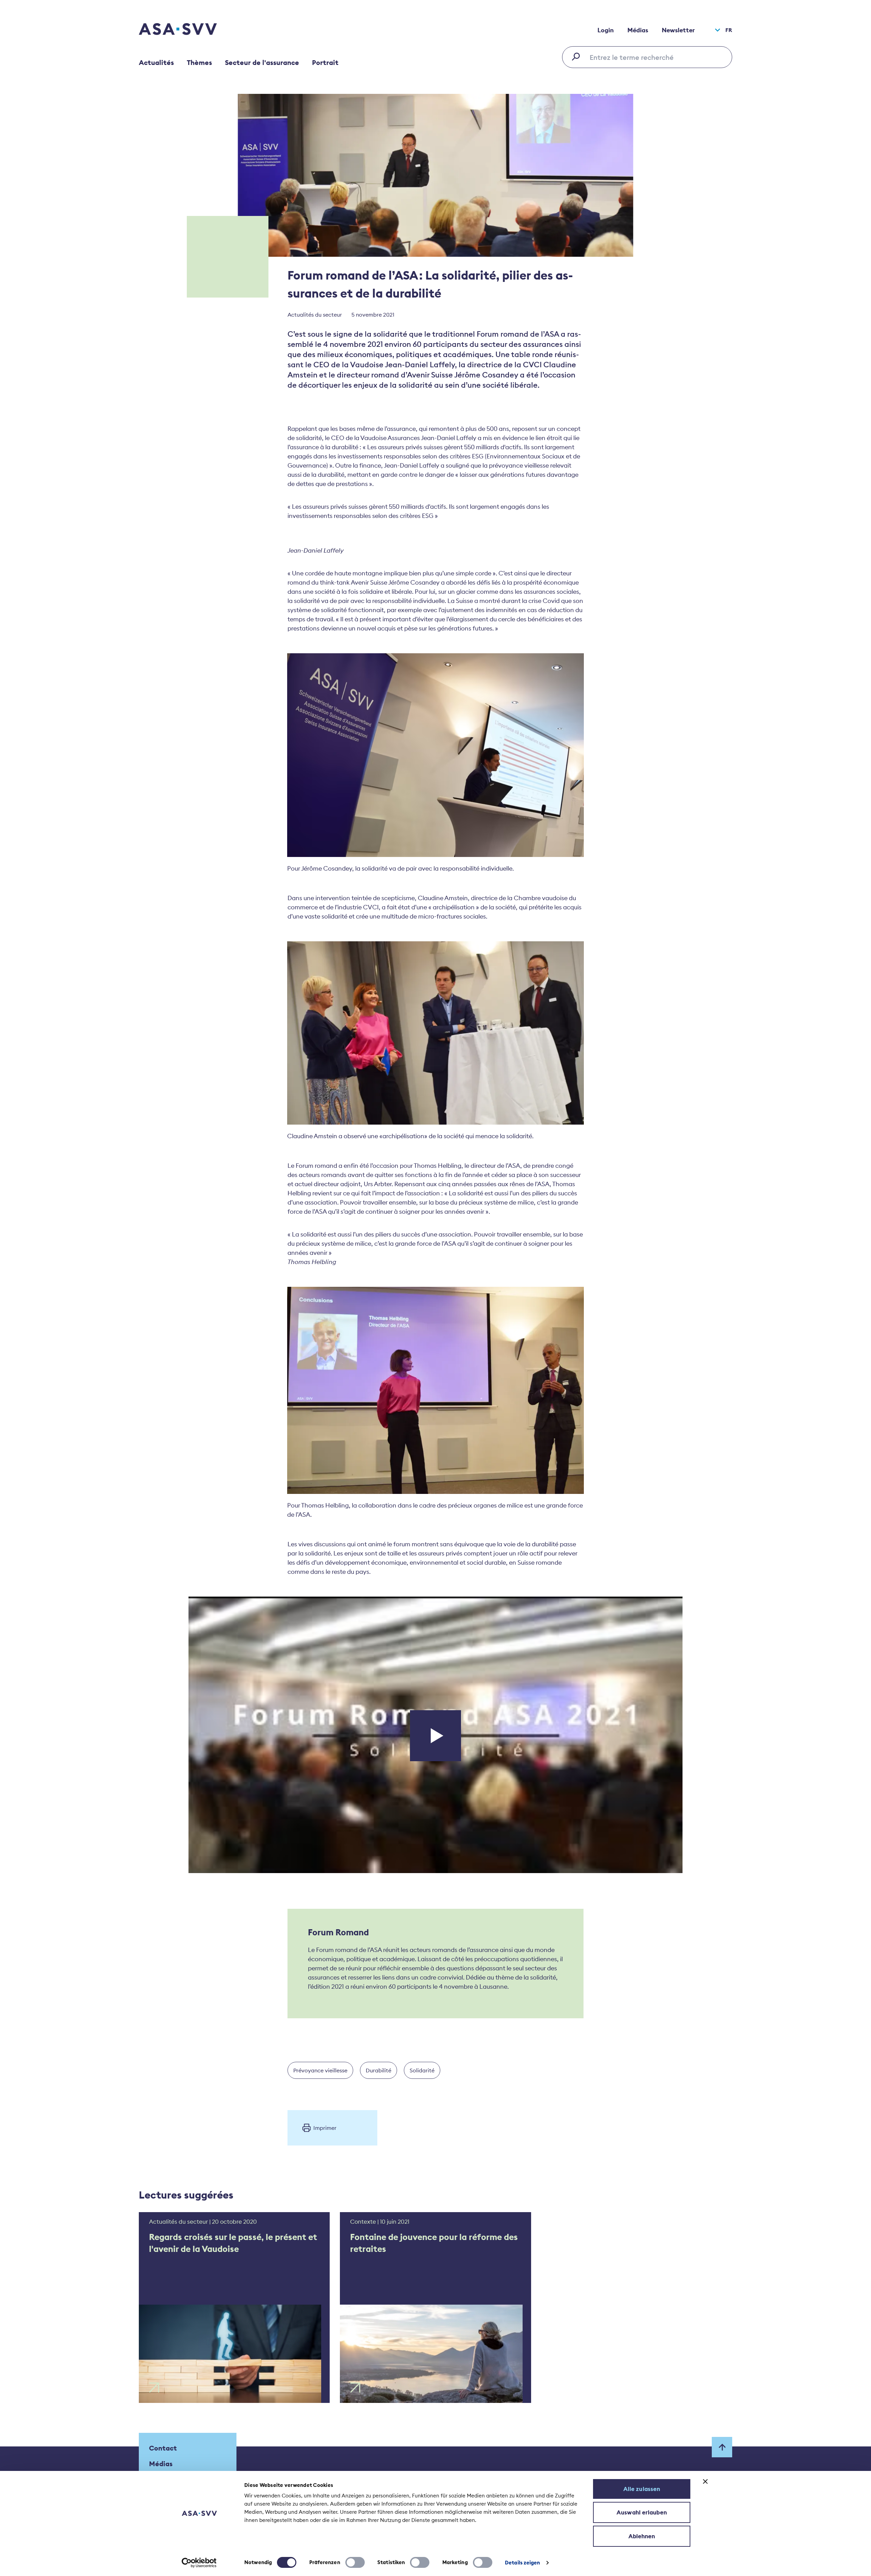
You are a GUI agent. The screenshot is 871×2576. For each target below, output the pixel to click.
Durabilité (379, 2070)
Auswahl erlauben (642, 2512)
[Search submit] (578, 56)
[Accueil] (190, 30)
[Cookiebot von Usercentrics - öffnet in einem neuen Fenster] (199, 2563)
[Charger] (436, 1736)
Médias (638, 30)
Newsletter (678, 30)
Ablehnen (642, 2536)
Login (606, 30)
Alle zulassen (642, 2489)
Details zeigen (522, 2563)
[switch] (355, 2562)
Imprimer (325, 2128)
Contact (163, 2448)
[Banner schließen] (705, 2481)
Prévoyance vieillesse (320, 2070)
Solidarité (422, 2070)
